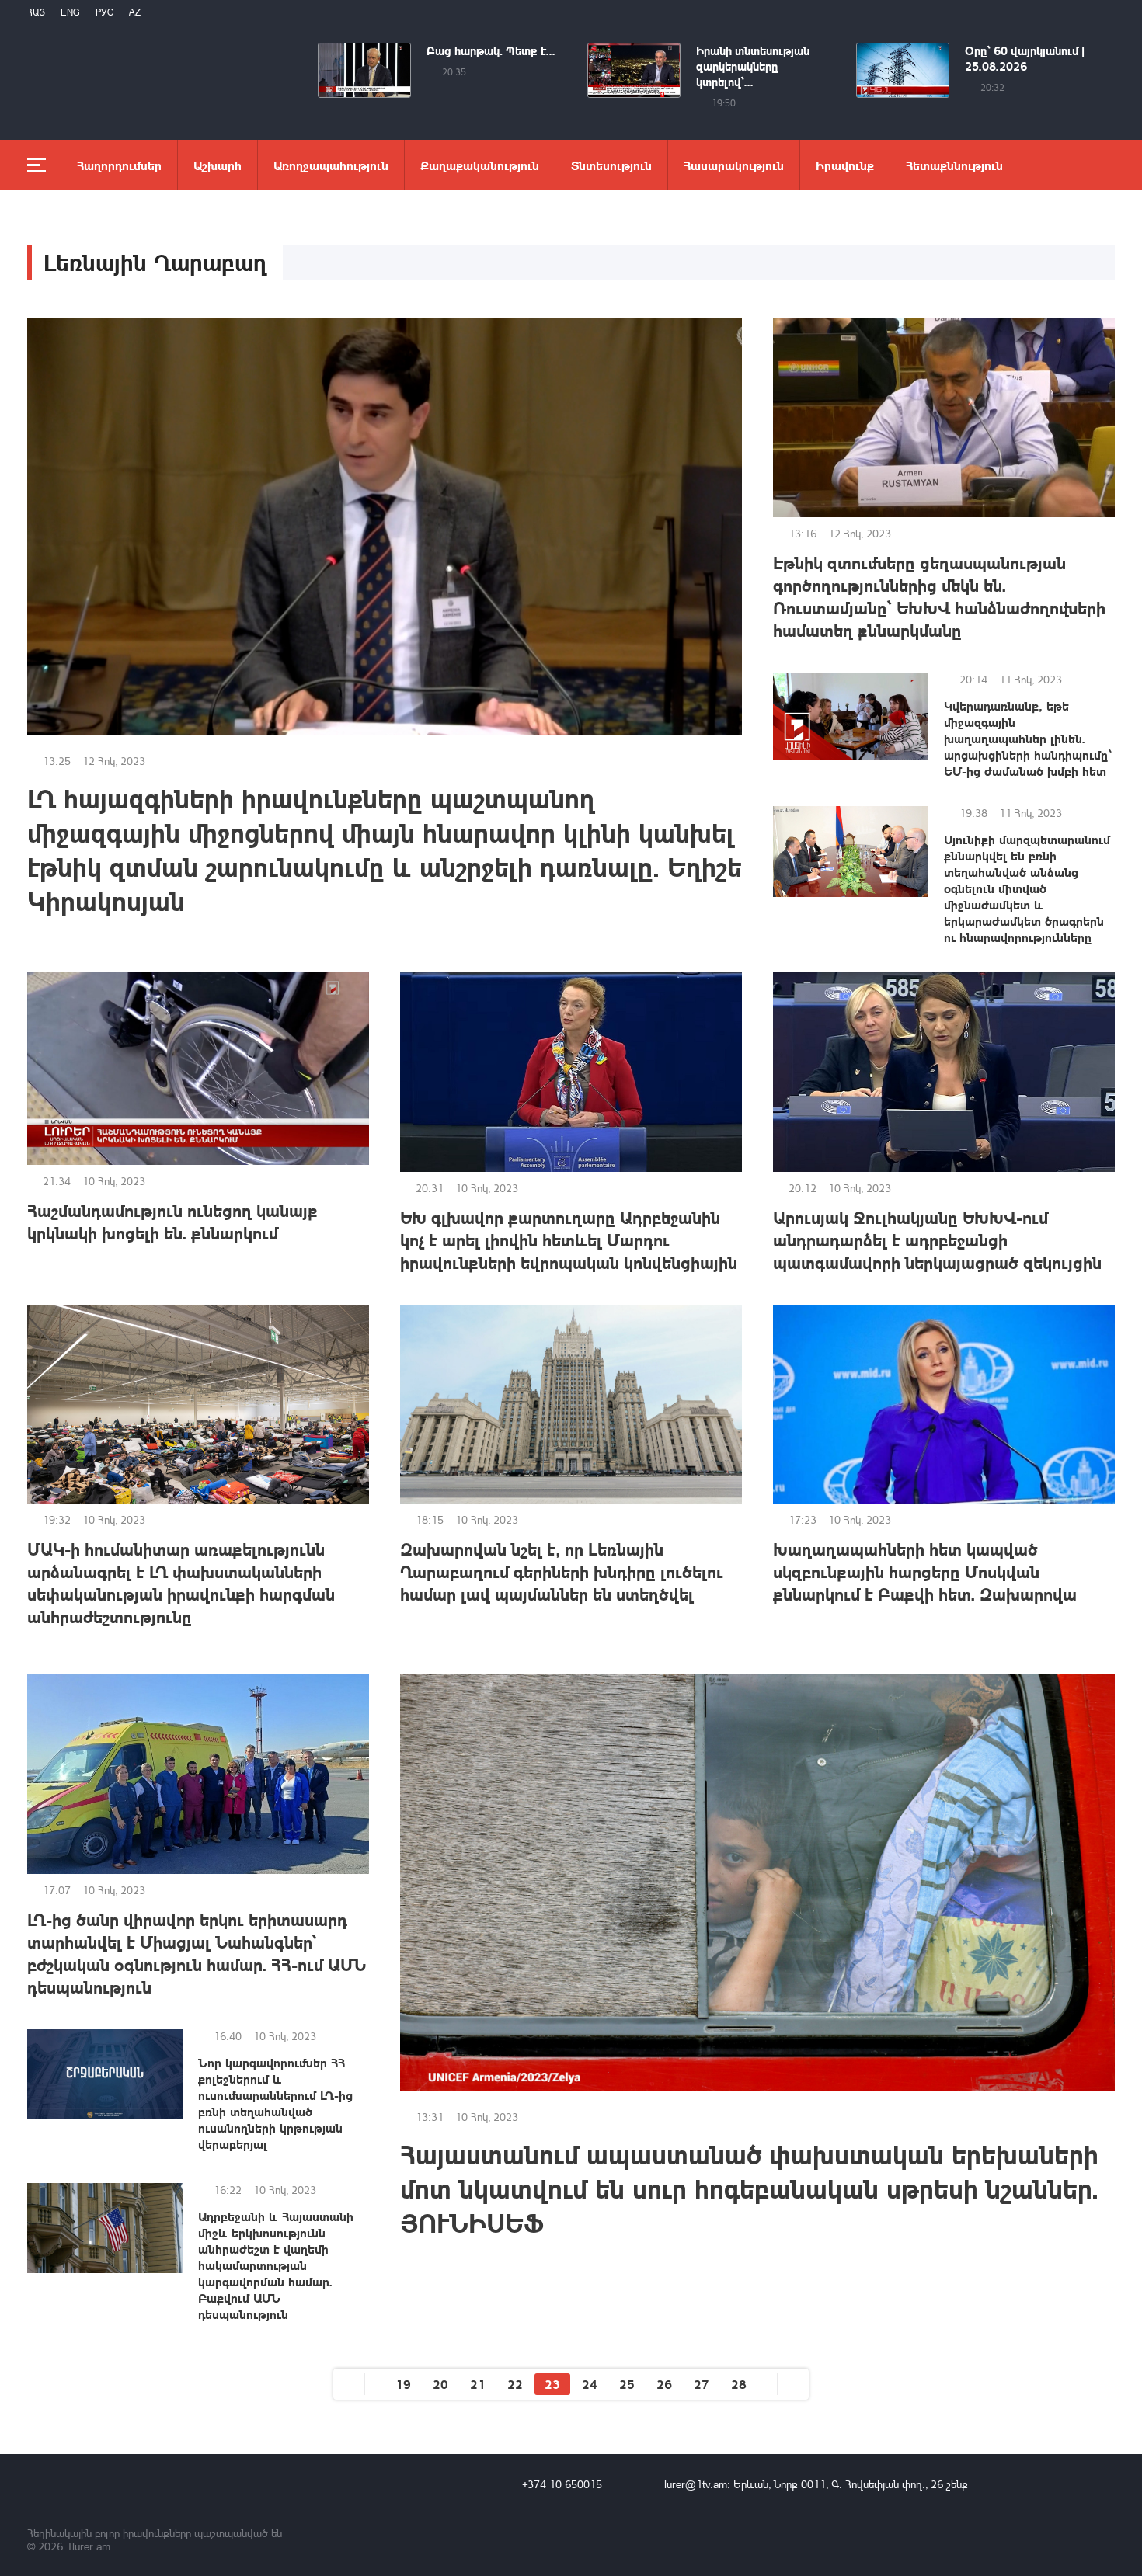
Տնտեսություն (611, 165)
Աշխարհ (218, 165)
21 (478, 2384)
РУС (104, 12)
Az (135, 12)
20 (440, 2384)
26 (664, 2384)
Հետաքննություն (954, 165)
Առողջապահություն (331, 165)
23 (552, 2384)
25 (627, 2384)
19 (403, 2384)
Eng (70, 12)
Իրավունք (845, 165)
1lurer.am (88, 2546)
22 (515, 2384)
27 (702, 2384)
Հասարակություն (734, 165)
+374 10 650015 (562, 2484)
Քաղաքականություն (480, 165)
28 (739, 2384)
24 (590, 2384)
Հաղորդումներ (119, 165)
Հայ (36, 12)
